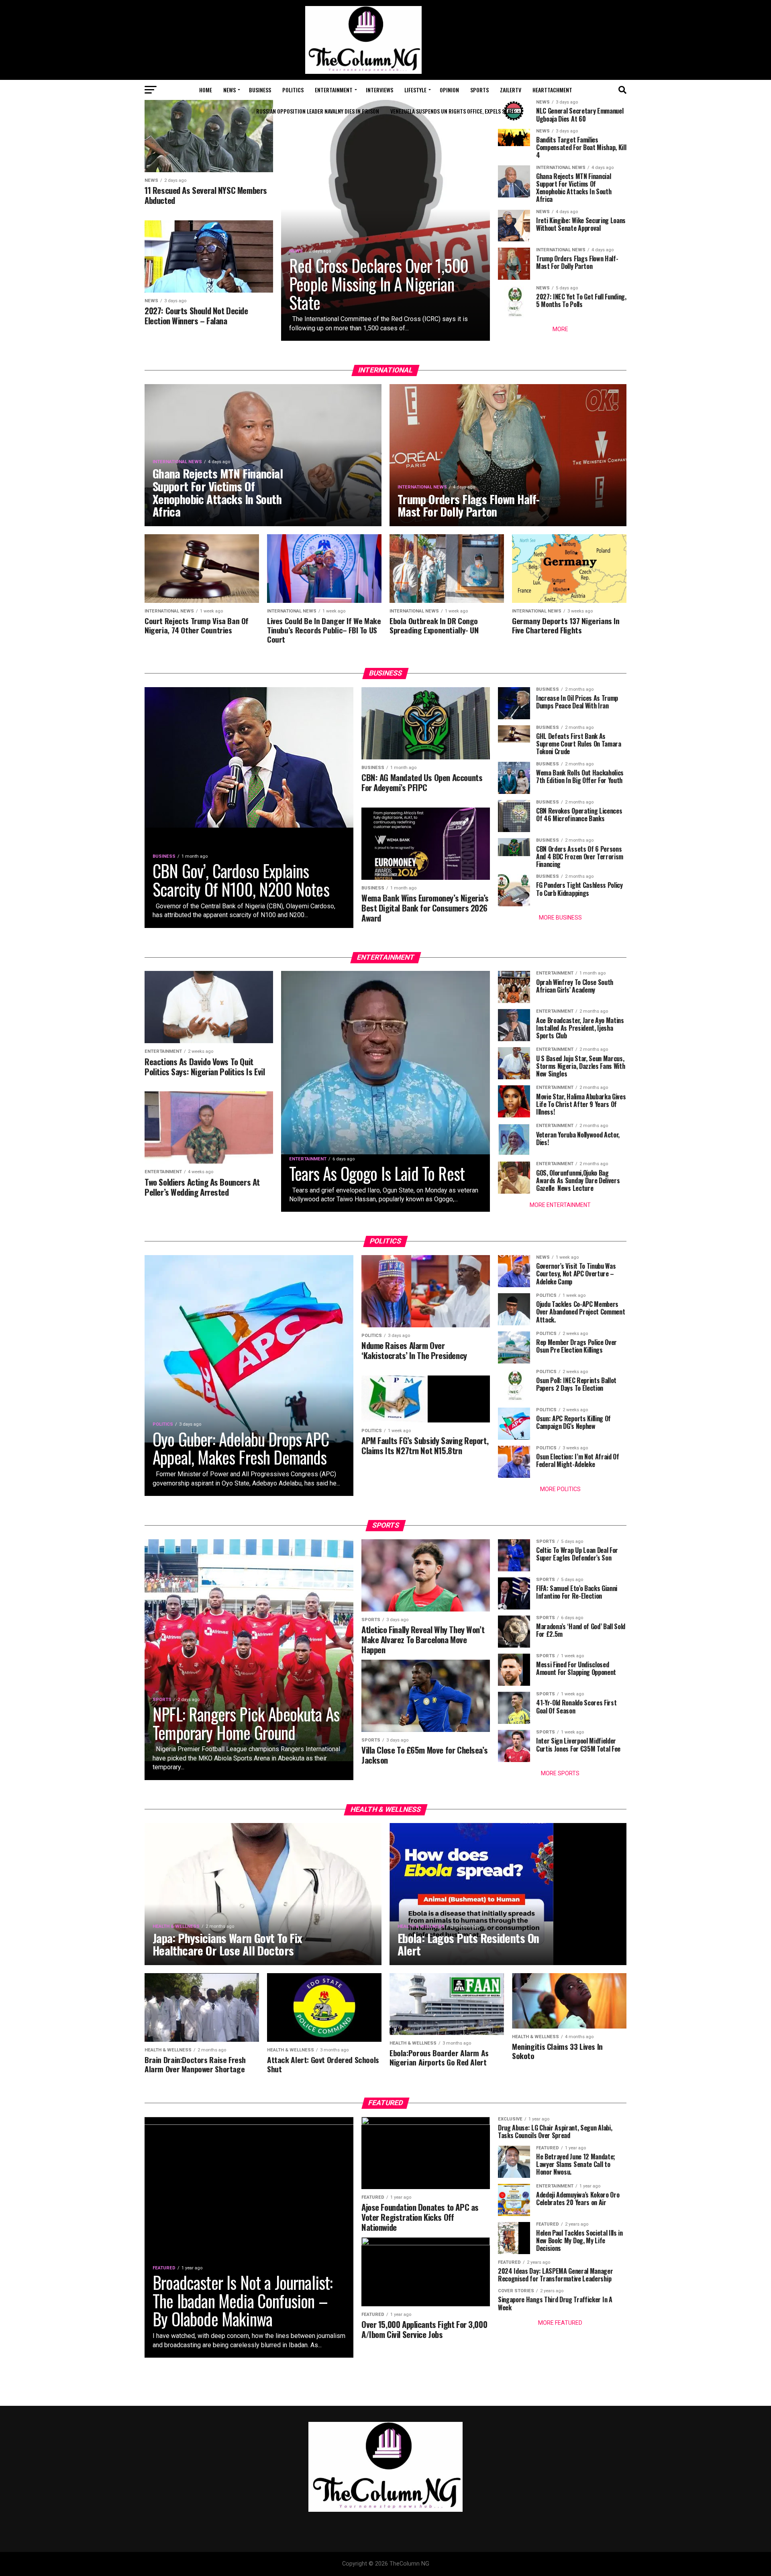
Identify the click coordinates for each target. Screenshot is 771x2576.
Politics (293, 90)
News (229, 90)
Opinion (449, 90)
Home (206, 90)
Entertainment (334, 90)
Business (260, 90)
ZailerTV (511, 90)
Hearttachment (552, 90)
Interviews (379, 90)
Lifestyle (415, 90)
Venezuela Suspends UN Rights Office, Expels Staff (453, 111)
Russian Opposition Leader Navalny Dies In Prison (318, 111)
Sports (479, 90)
